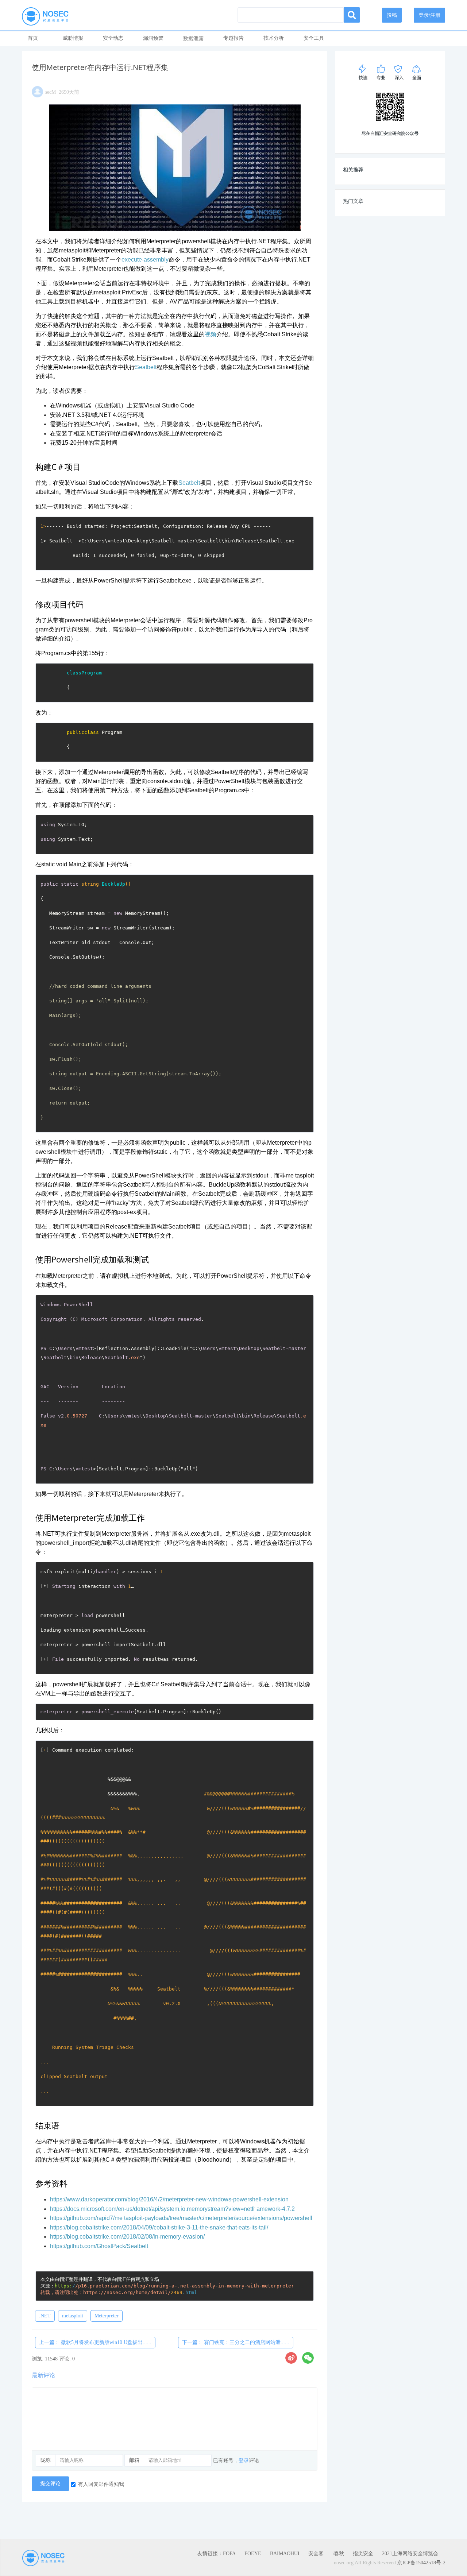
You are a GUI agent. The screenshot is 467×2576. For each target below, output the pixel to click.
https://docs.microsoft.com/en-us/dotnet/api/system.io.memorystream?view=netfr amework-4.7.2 (172, 2209)
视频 (211, 334)
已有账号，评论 (236, 2461)
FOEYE (253, 2554)
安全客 (316, 2554)
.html (140, 2292)
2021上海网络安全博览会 (410, 2554)
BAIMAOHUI (285, 2554)
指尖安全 (363, 2554)
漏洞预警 (153, 38)
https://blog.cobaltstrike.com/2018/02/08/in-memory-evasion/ (127, 2237)
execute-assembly (145, 260)
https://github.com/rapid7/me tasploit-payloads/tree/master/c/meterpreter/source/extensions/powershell (181, 2218)
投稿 (392, 15)
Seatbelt (146, 367)
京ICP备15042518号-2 (421, 2563)
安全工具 (314, 38)
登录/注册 (429, 15)
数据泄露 (193, 38)
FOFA (229, 2554)
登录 (244, 2461)
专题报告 (233, 38)
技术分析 (274, 38)
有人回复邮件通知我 (101, 2484)
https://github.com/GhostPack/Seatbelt (99, 2246)
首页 (33, 38)
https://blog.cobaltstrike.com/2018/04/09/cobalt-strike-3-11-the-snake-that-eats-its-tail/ (159, 2227)
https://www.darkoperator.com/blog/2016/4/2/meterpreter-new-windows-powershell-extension (169, 2199)
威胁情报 (73, 38)
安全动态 (113, 38)
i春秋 (338, 2554)
